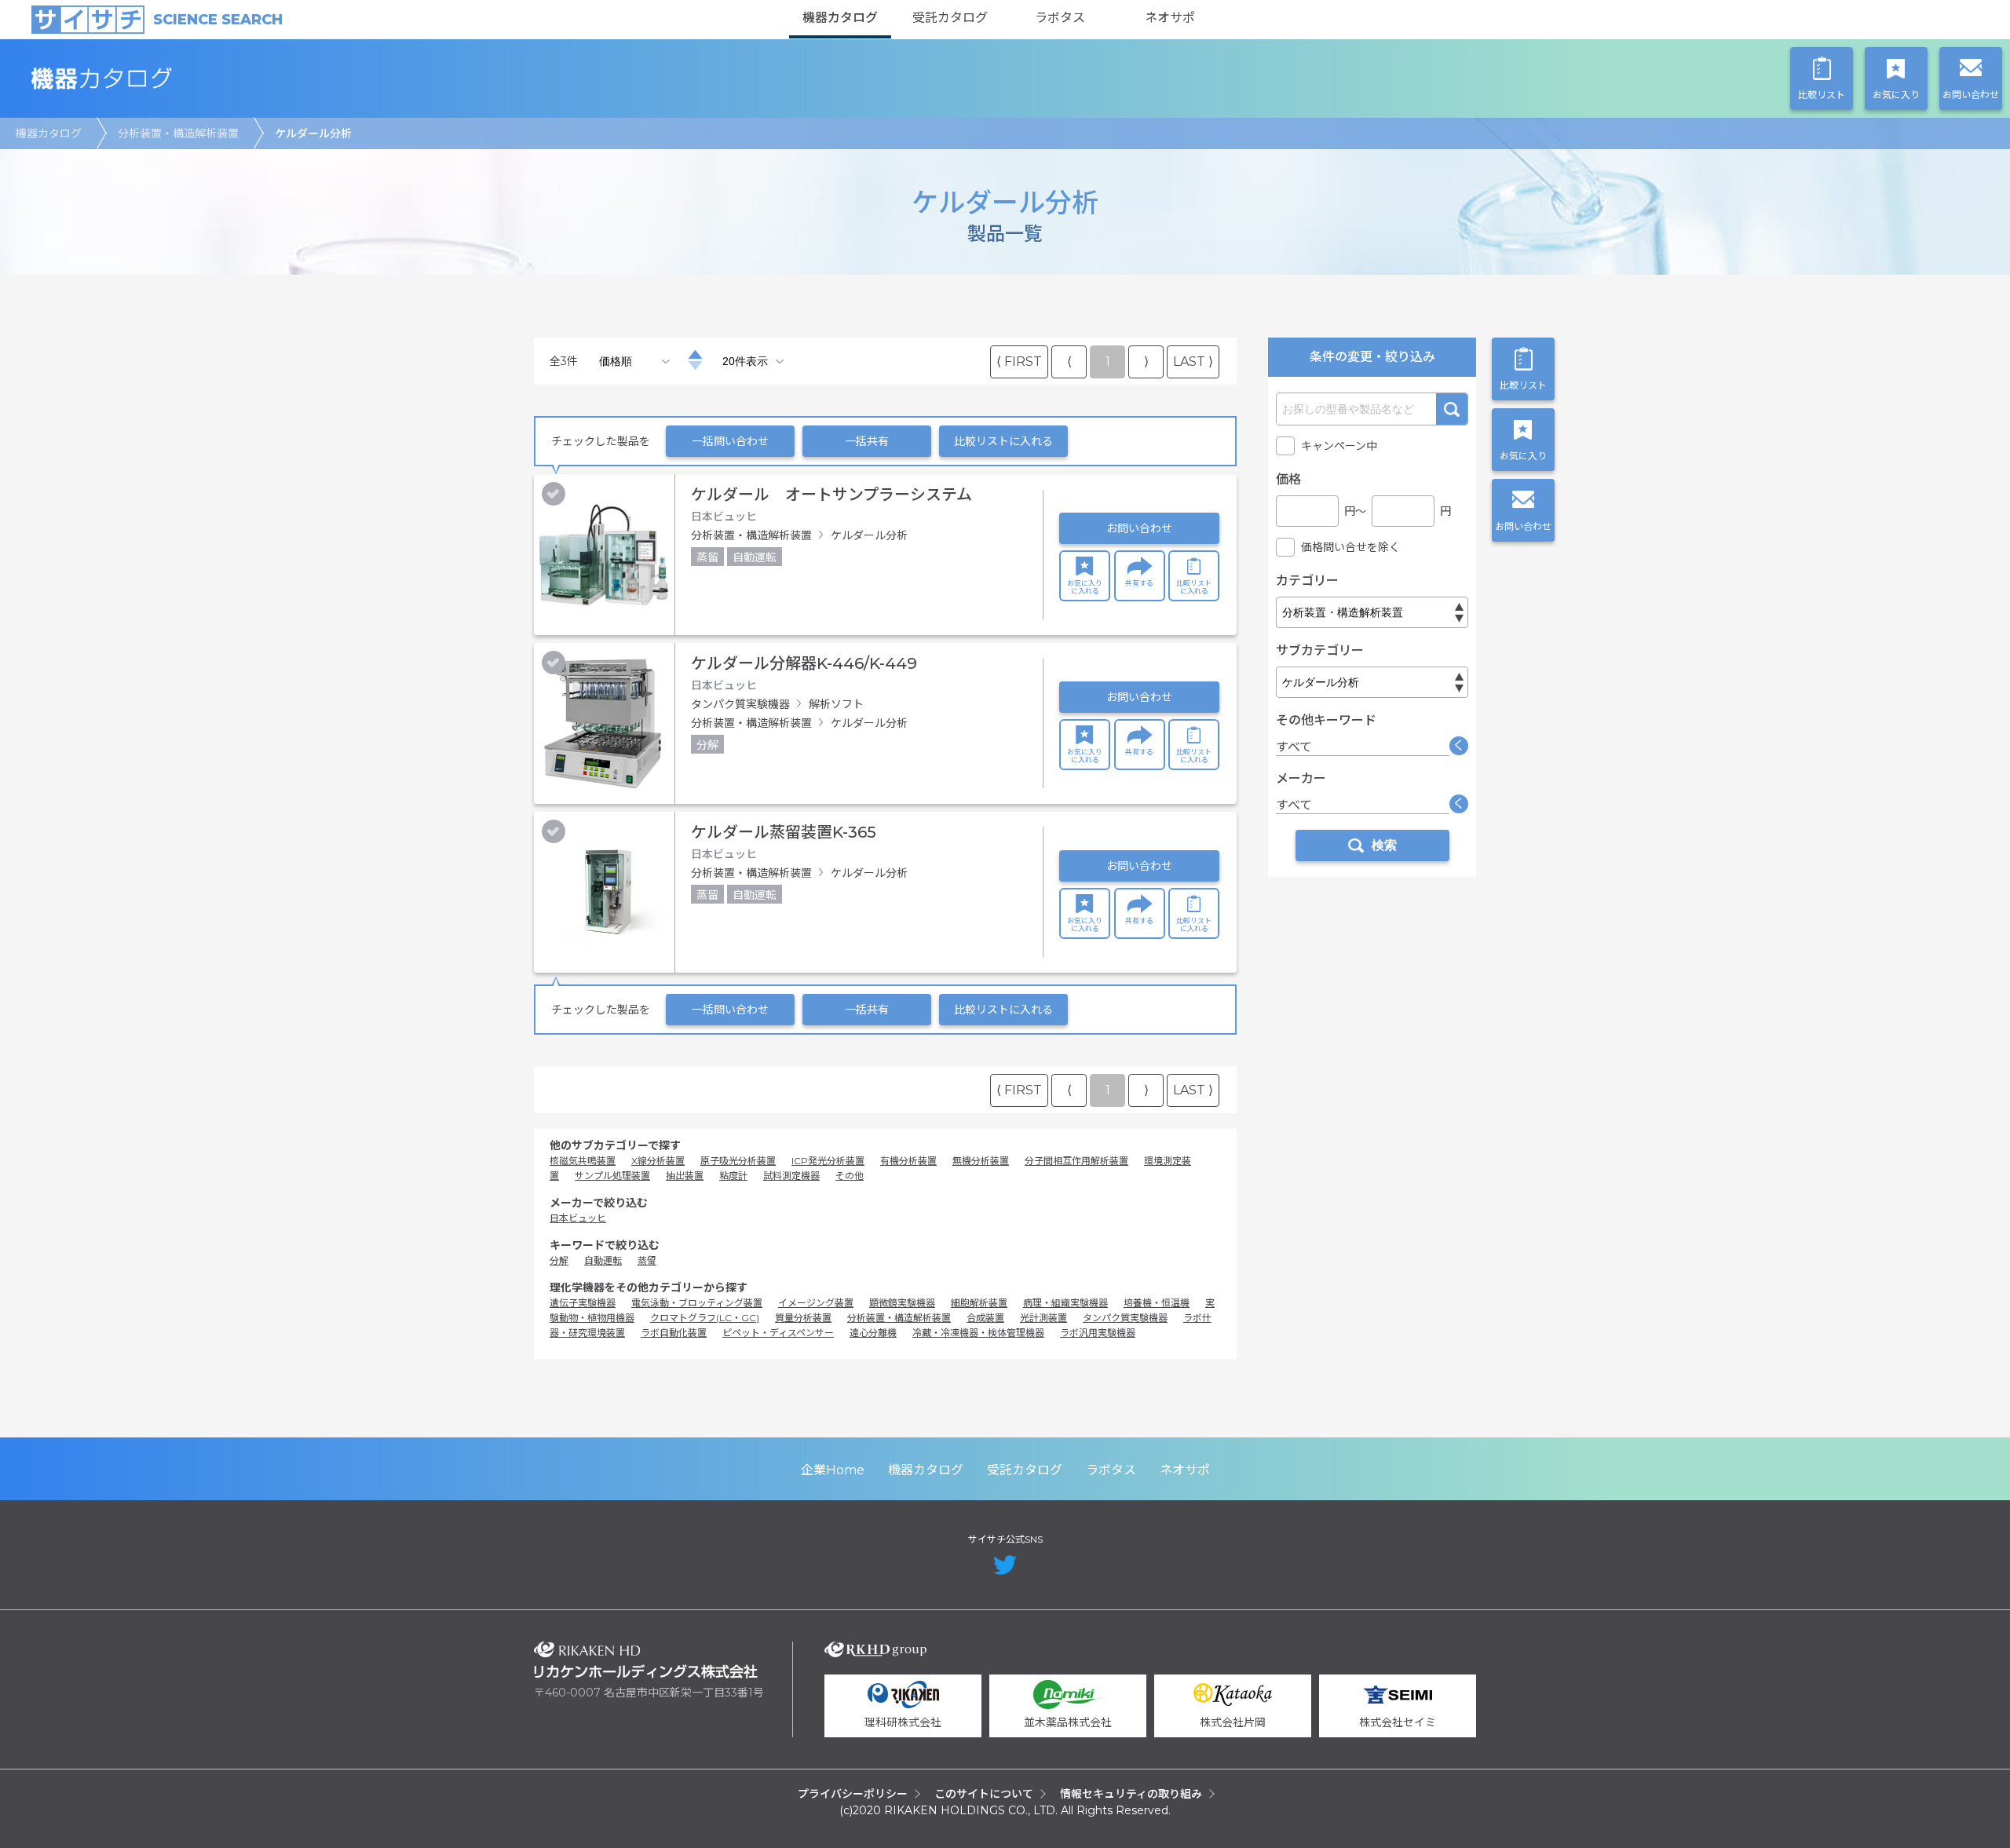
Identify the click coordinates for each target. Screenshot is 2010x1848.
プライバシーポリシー (853, 1794)
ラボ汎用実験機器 (1098, 1333)
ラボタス (1060, 18)
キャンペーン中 (1339, 446)
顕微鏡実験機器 (902, 1303)
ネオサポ (1170, 18)
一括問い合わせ (730, 441)
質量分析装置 (803, 1318)
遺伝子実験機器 (583, 1303)
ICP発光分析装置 (828, 1161)
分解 (559, 1260)
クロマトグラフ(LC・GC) (705, 1318)
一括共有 (867, 441)
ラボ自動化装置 (674, 1333)
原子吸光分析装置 (738, 1161)
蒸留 (647, 1260)
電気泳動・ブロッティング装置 (697, 1303)
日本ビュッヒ (578, 1218)
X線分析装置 (658, 1161)
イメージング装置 (816, 1303)
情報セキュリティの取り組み (1131, 1794)
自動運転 (603, 1260)
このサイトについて (984, 1794)
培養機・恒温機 (1157, 1303)
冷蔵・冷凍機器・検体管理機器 (978, 1333)
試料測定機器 (791, 1176)
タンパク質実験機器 (1125, 1318)
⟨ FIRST (1019, 362)
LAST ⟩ (1193, 362)
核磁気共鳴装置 (583, 1161)
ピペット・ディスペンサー (778, 1333)
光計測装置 (1043, 1318)
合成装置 (985, 1318)
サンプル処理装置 (612, 1176)
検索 (1452, 409)
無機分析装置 (981, 1161)
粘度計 (733, 1176)
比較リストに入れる (1003, 441)
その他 (850, 1176)
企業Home (833, 1470)
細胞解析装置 (979, 1303)
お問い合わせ (1139, 528)
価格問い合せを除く (1350, 547)
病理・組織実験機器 (1065, 1303)
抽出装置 (685, 1176)
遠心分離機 (873, 1333)
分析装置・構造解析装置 (178, 133)
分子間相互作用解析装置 (1076, 1161)
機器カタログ (840, 18)
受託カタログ (950, 18)
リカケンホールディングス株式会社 (646, 1660)
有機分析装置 (908, 1161)
